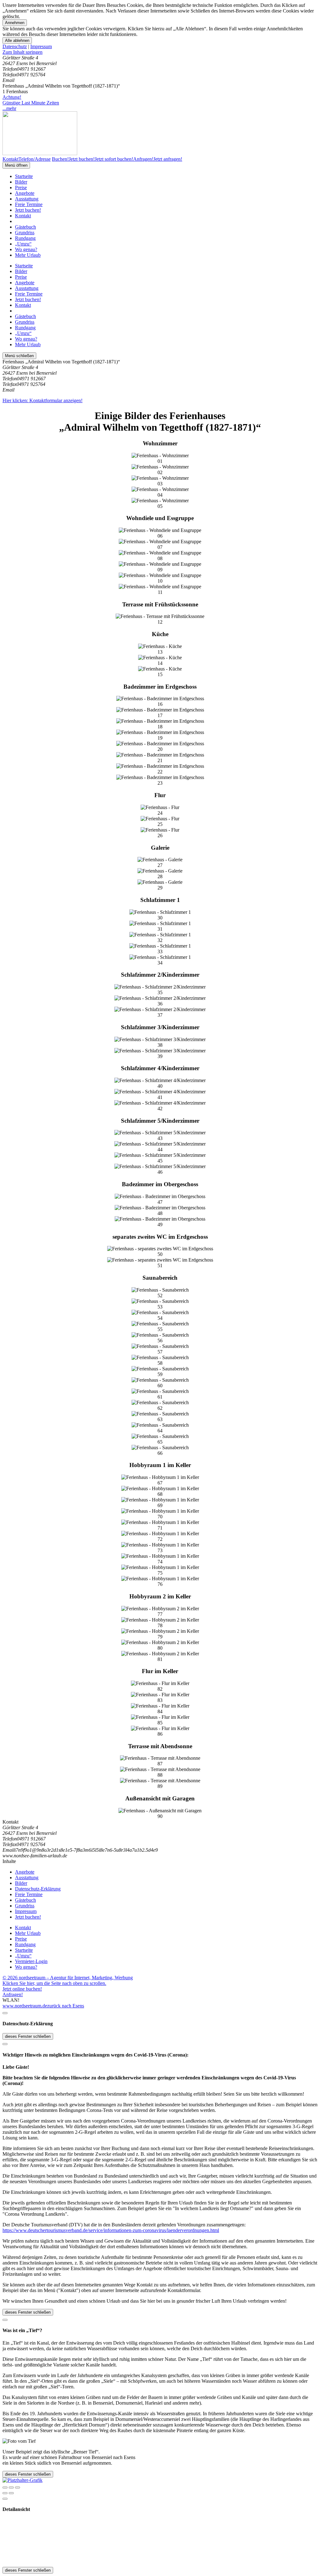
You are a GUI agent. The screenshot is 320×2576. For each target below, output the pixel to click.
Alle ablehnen (17, 40)
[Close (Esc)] (5, 2487)
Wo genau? (26, 249)
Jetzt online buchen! (22, 1989)
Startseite (24, 176)
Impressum (41, 46)
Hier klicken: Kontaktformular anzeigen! (42, 400)
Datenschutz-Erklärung (38, 1889)
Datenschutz (15, 46)
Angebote (25, 193)
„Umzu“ (23, 244)
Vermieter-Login (31, 1961)
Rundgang (25, 238)
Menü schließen (19, 356)
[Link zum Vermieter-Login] (22, 2480)
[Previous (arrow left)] (5, 2493)
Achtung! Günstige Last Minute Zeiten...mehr (31, 103)
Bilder (21, 182)
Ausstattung (27, 199)
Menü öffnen (16, 165)
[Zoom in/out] (17, 2487)
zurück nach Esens (66, 2006)
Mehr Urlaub (28, 255)
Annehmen (15, 23)
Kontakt (23, 216)
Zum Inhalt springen (22, 52)
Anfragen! (13, 1994)
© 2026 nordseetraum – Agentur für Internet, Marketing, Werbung (68, 1978)
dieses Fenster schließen (28, 2036)
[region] (160, 52)
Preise (21, 187)
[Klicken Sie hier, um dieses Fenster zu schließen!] (5, 2013)
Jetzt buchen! (28, 210)
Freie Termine (29, 204)
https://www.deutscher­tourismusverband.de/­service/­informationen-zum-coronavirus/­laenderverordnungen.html (111, 2230)
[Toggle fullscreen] (11, 2487)
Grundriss (25, 233)
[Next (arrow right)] (11, 2493)
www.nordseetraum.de (25, 2006)
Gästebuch (25, 227)
